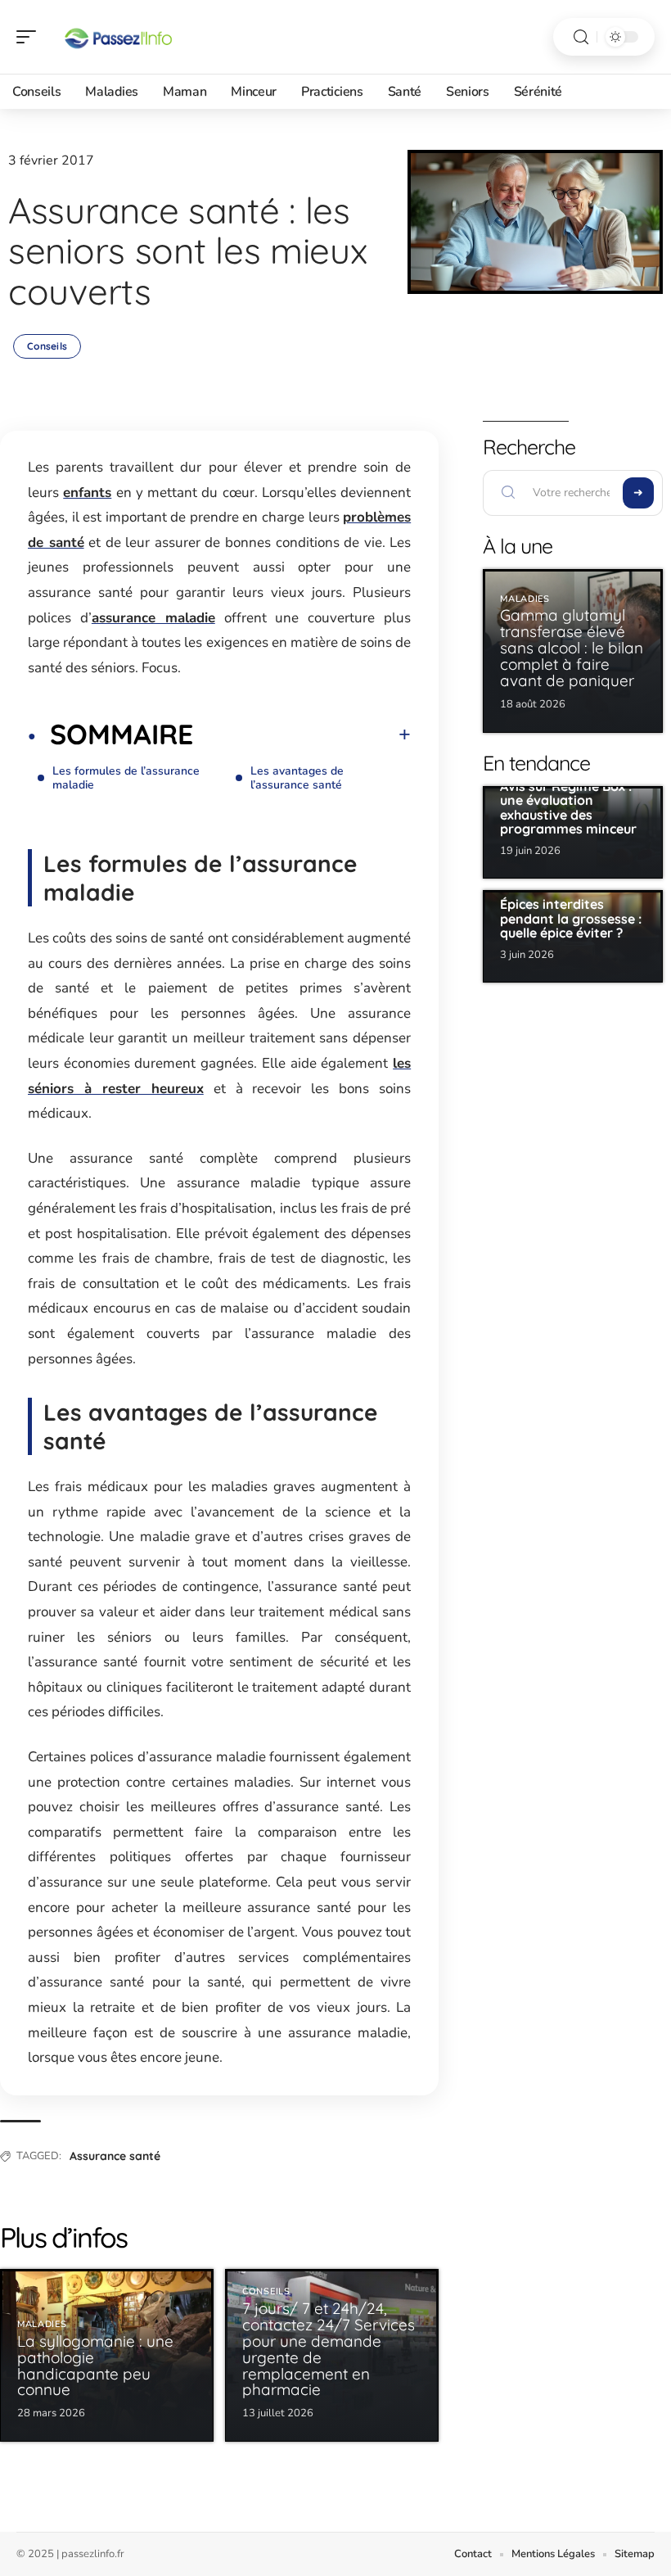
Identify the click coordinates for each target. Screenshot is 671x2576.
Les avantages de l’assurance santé (297, 778)
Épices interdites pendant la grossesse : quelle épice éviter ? (571, 918)
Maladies (42, 2324)
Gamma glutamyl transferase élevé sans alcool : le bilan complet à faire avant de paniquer (572, 648)
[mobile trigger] (30, 37)
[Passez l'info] (118, 37)
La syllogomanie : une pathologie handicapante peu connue (95, 2366)
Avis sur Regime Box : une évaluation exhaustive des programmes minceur (568, 808)
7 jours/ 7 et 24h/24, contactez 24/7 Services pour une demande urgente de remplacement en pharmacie (329, 2349)
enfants (87, 493)
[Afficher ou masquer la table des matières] (302, 734)
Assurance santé (115, 2156)
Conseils (47, 346)
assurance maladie (153, 618)
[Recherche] (581, 37)
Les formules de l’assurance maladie (126, 778)
